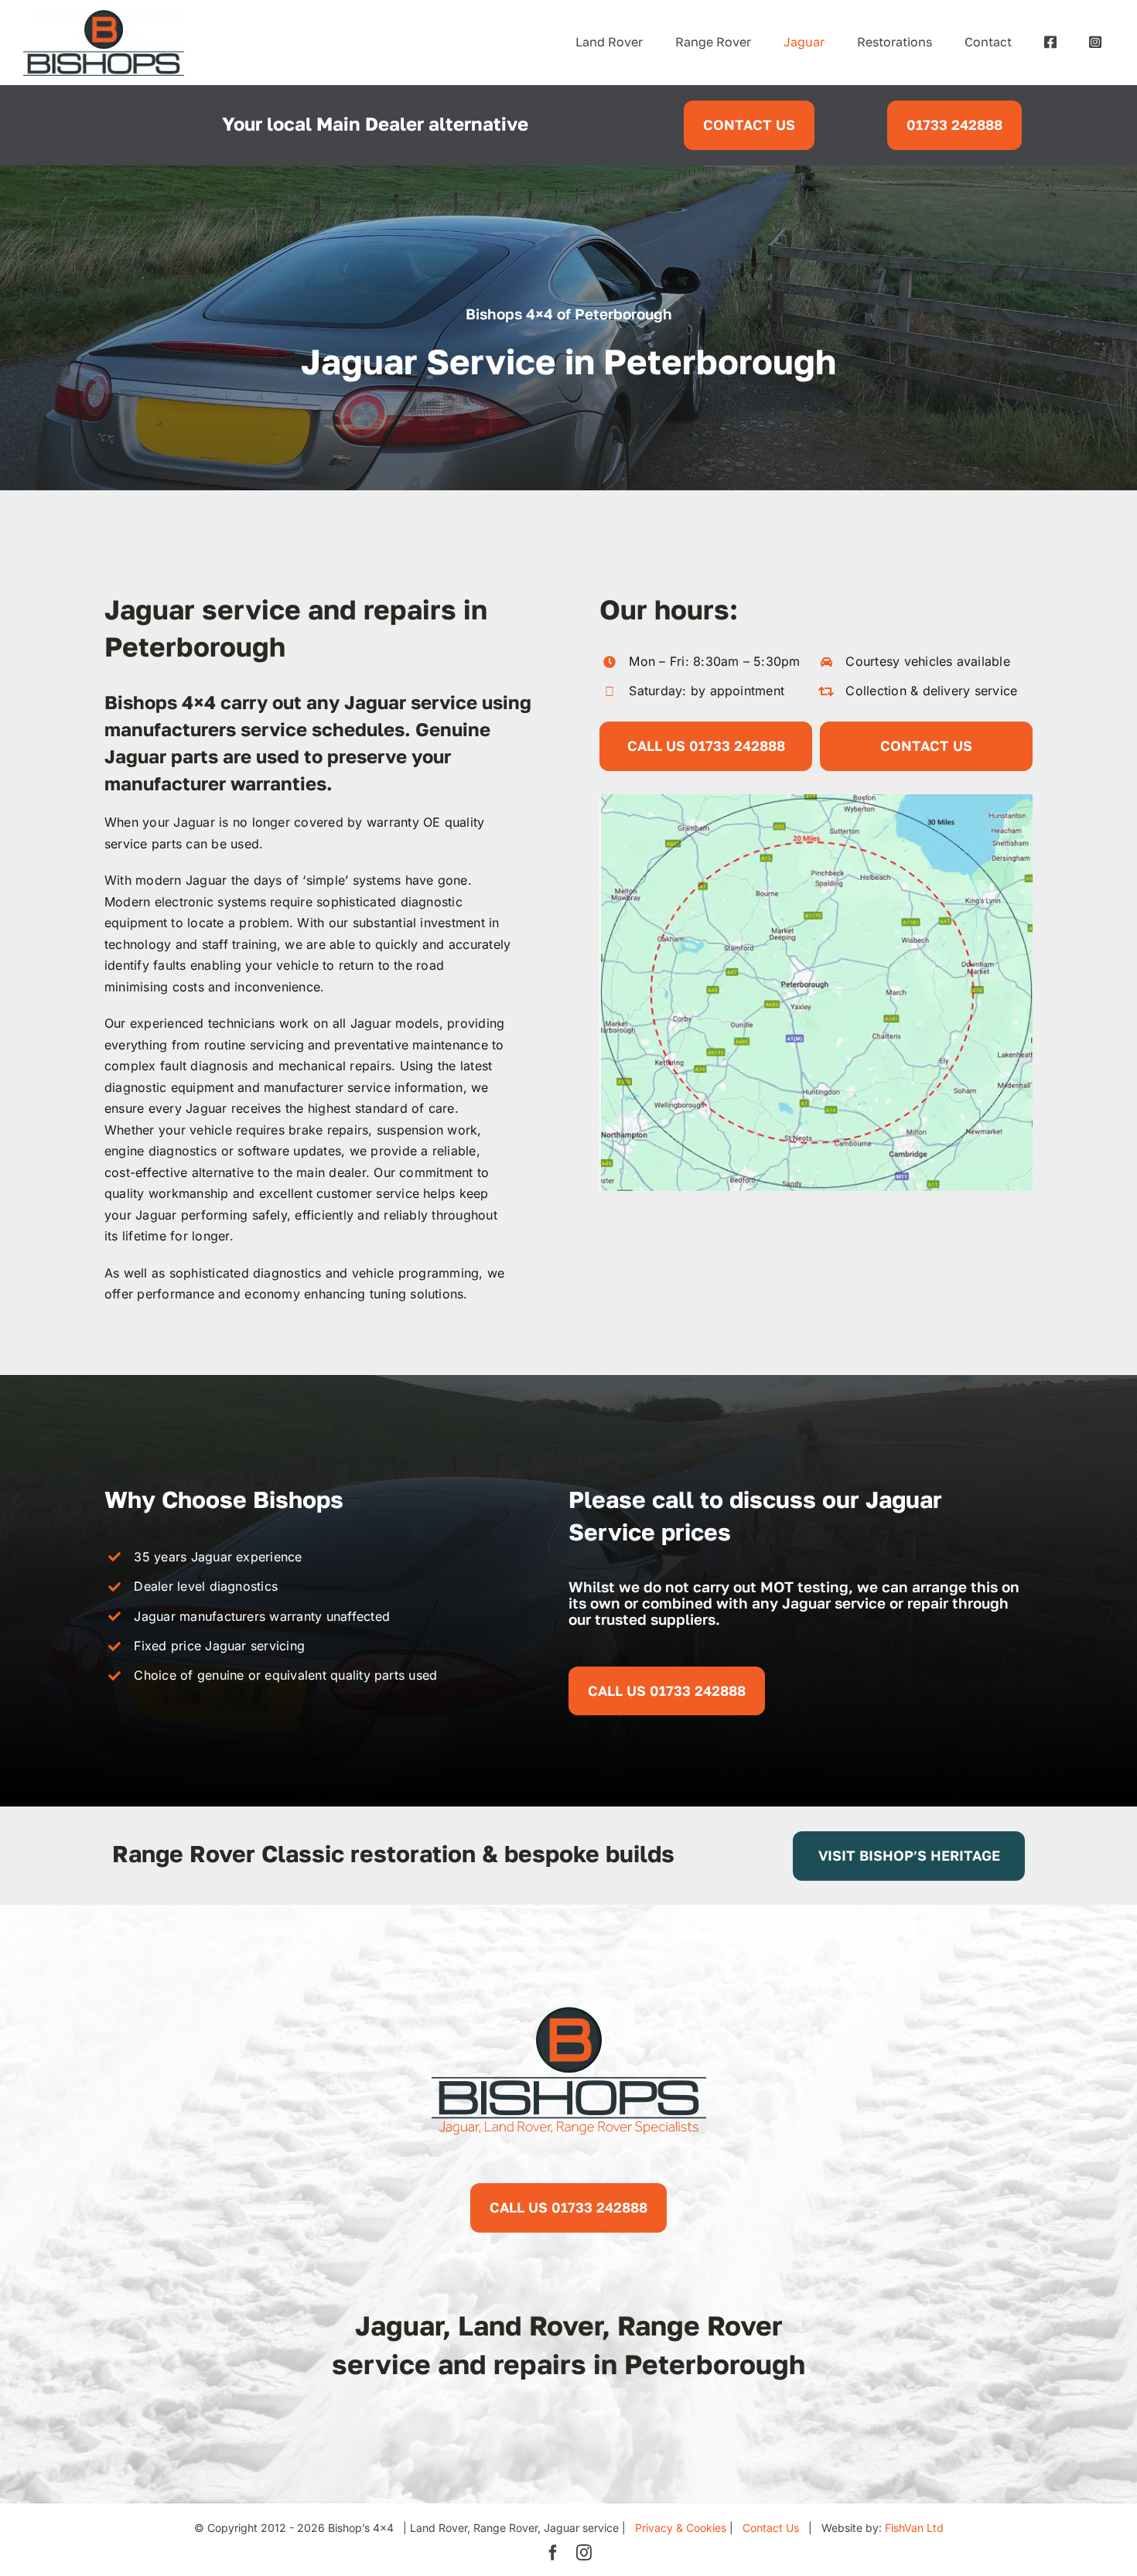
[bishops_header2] (104, 15)
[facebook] (553, 2553)
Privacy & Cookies (681, 2528)
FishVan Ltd (914, 2528)
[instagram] (584, 2553)
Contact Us (771, 2528)
